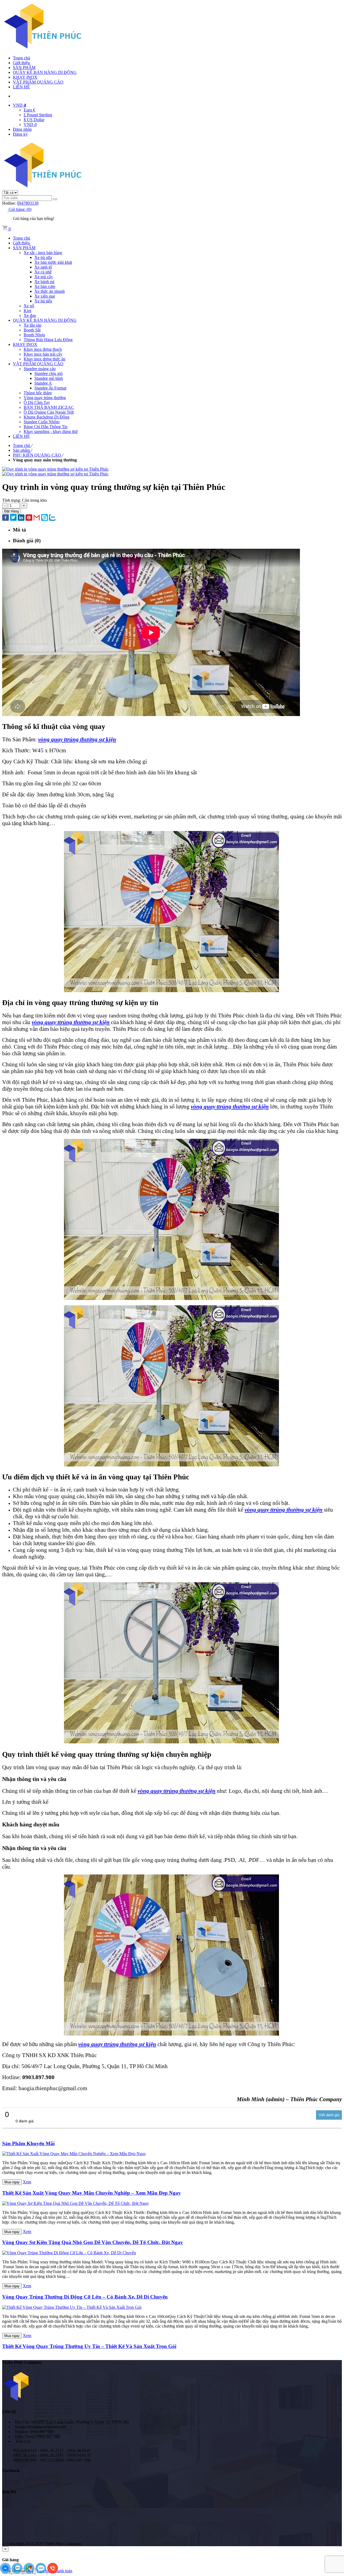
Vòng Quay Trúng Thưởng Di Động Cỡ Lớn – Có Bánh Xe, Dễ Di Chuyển (85, 2297)
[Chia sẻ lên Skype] (44, 518)
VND (19, 105)
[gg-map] (30, 2572)
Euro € (29, 110)
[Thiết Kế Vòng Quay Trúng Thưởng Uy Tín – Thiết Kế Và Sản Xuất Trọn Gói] (72, 2307)
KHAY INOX (25, 77)
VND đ (30, 124)
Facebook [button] (11, 2471)
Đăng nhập (22, 129)
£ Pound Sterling (38, 115)
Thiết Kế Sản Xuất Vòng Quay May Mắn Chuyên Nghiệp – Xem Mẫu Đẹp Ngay (92, 2193)
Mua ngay (12, 2182)
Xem (27, 2182)
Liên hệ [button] (9, 2411)
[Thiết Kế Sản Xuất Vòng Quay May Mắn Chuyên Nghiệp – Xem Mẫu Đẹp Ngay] (74, 2154)
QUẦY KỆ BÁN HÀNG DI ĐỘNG (45, 72)
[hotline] (53, 2572)
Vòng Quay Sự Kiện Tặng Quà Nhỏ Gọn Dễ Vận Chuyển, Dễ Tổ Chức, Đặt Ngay (93, 2242)
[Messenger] (6, 2572)
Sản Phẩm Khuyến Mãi (28, 2143)
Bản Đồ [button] (9, 2492)
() (20, 209)
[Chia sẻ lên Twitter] (13, 518)
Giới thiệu (21, 63)
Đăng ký (20, 134)
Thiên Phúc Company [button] (22, 2362)
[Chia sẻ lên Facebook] (6, 518)
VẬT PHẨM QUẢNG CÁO (38, 82)
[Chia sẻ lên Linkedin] (21, 518)
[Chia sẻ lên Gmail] (37, 518)
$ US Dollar (34, 120)
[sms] (41, 2572)
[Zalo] (18, 2572)
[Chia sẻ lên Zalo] (52, 518)
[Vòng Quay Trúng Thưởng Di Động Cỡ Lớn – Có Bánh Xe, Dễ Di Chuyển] (69, 2253)
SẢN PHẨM (24, 68)
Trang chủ (21, 58)
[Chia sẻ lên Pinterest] (29, 518)
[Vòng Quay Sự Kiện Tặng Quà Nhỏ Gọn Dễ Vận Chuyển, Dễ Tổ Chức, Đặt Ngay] (76, 2203)
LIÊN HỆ (21, 87)
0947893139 (28, 203)
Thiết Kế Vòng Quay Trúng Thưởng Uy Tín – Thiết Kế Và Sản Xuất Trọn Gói (89, 2346)
